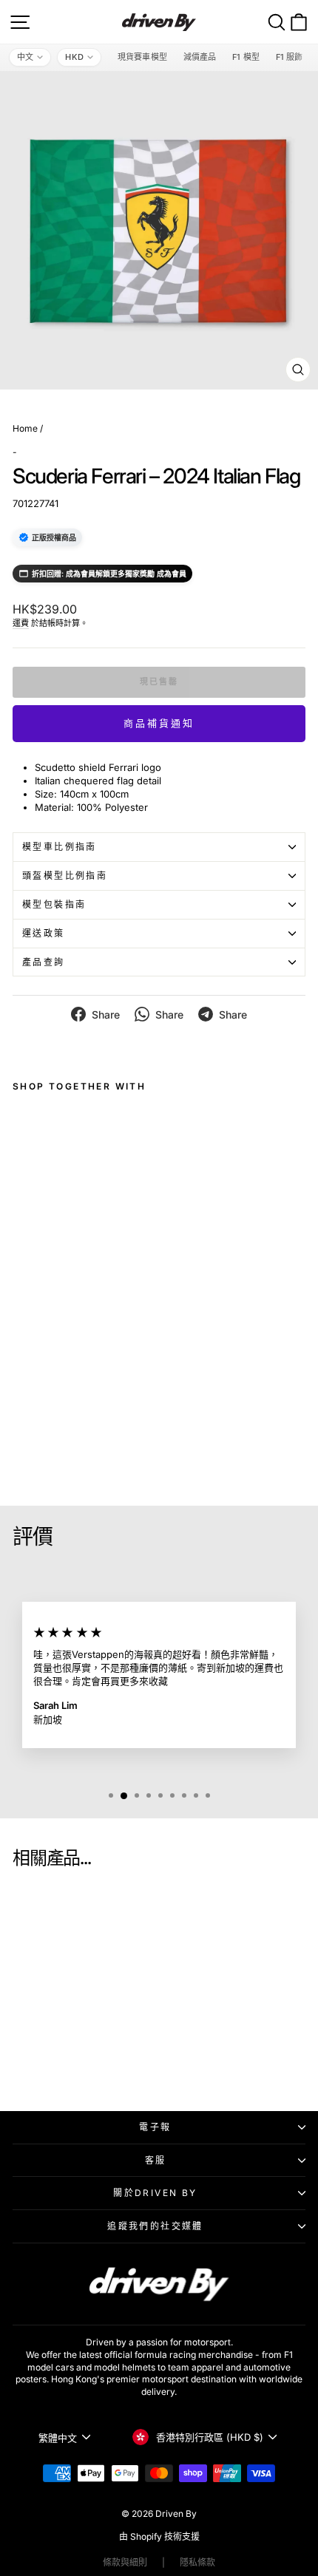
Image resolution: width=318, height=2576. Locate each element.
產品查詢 (44, 962)
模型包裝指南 (54, 904)
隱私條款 (197, 2562)
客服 (156, 2160)
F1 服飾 (290, 57)
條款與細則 (125, 2562)
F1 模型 (246, 57)
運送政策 (44, 933)
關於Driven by (155, 2193)
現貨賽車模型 (142, 57)
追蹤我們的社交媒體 (155, 2226)
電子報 (155, 2127)
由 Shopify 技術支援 (159, 2536)
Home (25, 428)
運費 (21, 623)
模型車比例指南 (60, 847)
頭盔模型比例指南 (65, 876)
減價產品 (200, 57)
